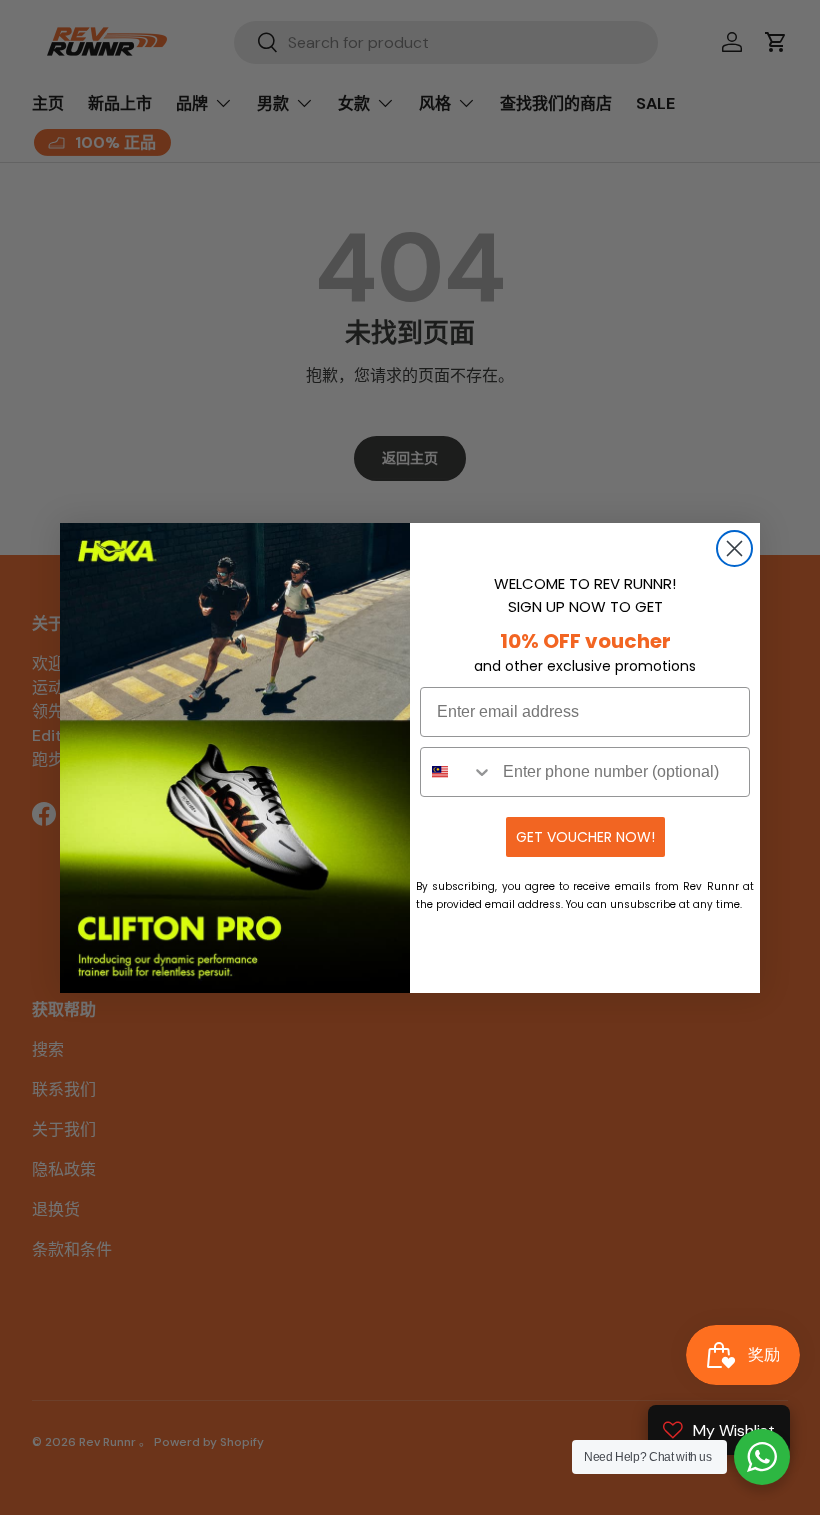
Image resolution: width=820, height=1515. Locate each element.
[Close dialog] (734, 548)
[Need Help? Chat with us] (762, 1457)
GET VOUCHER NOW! (585, 837)
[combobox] (457, 772)
